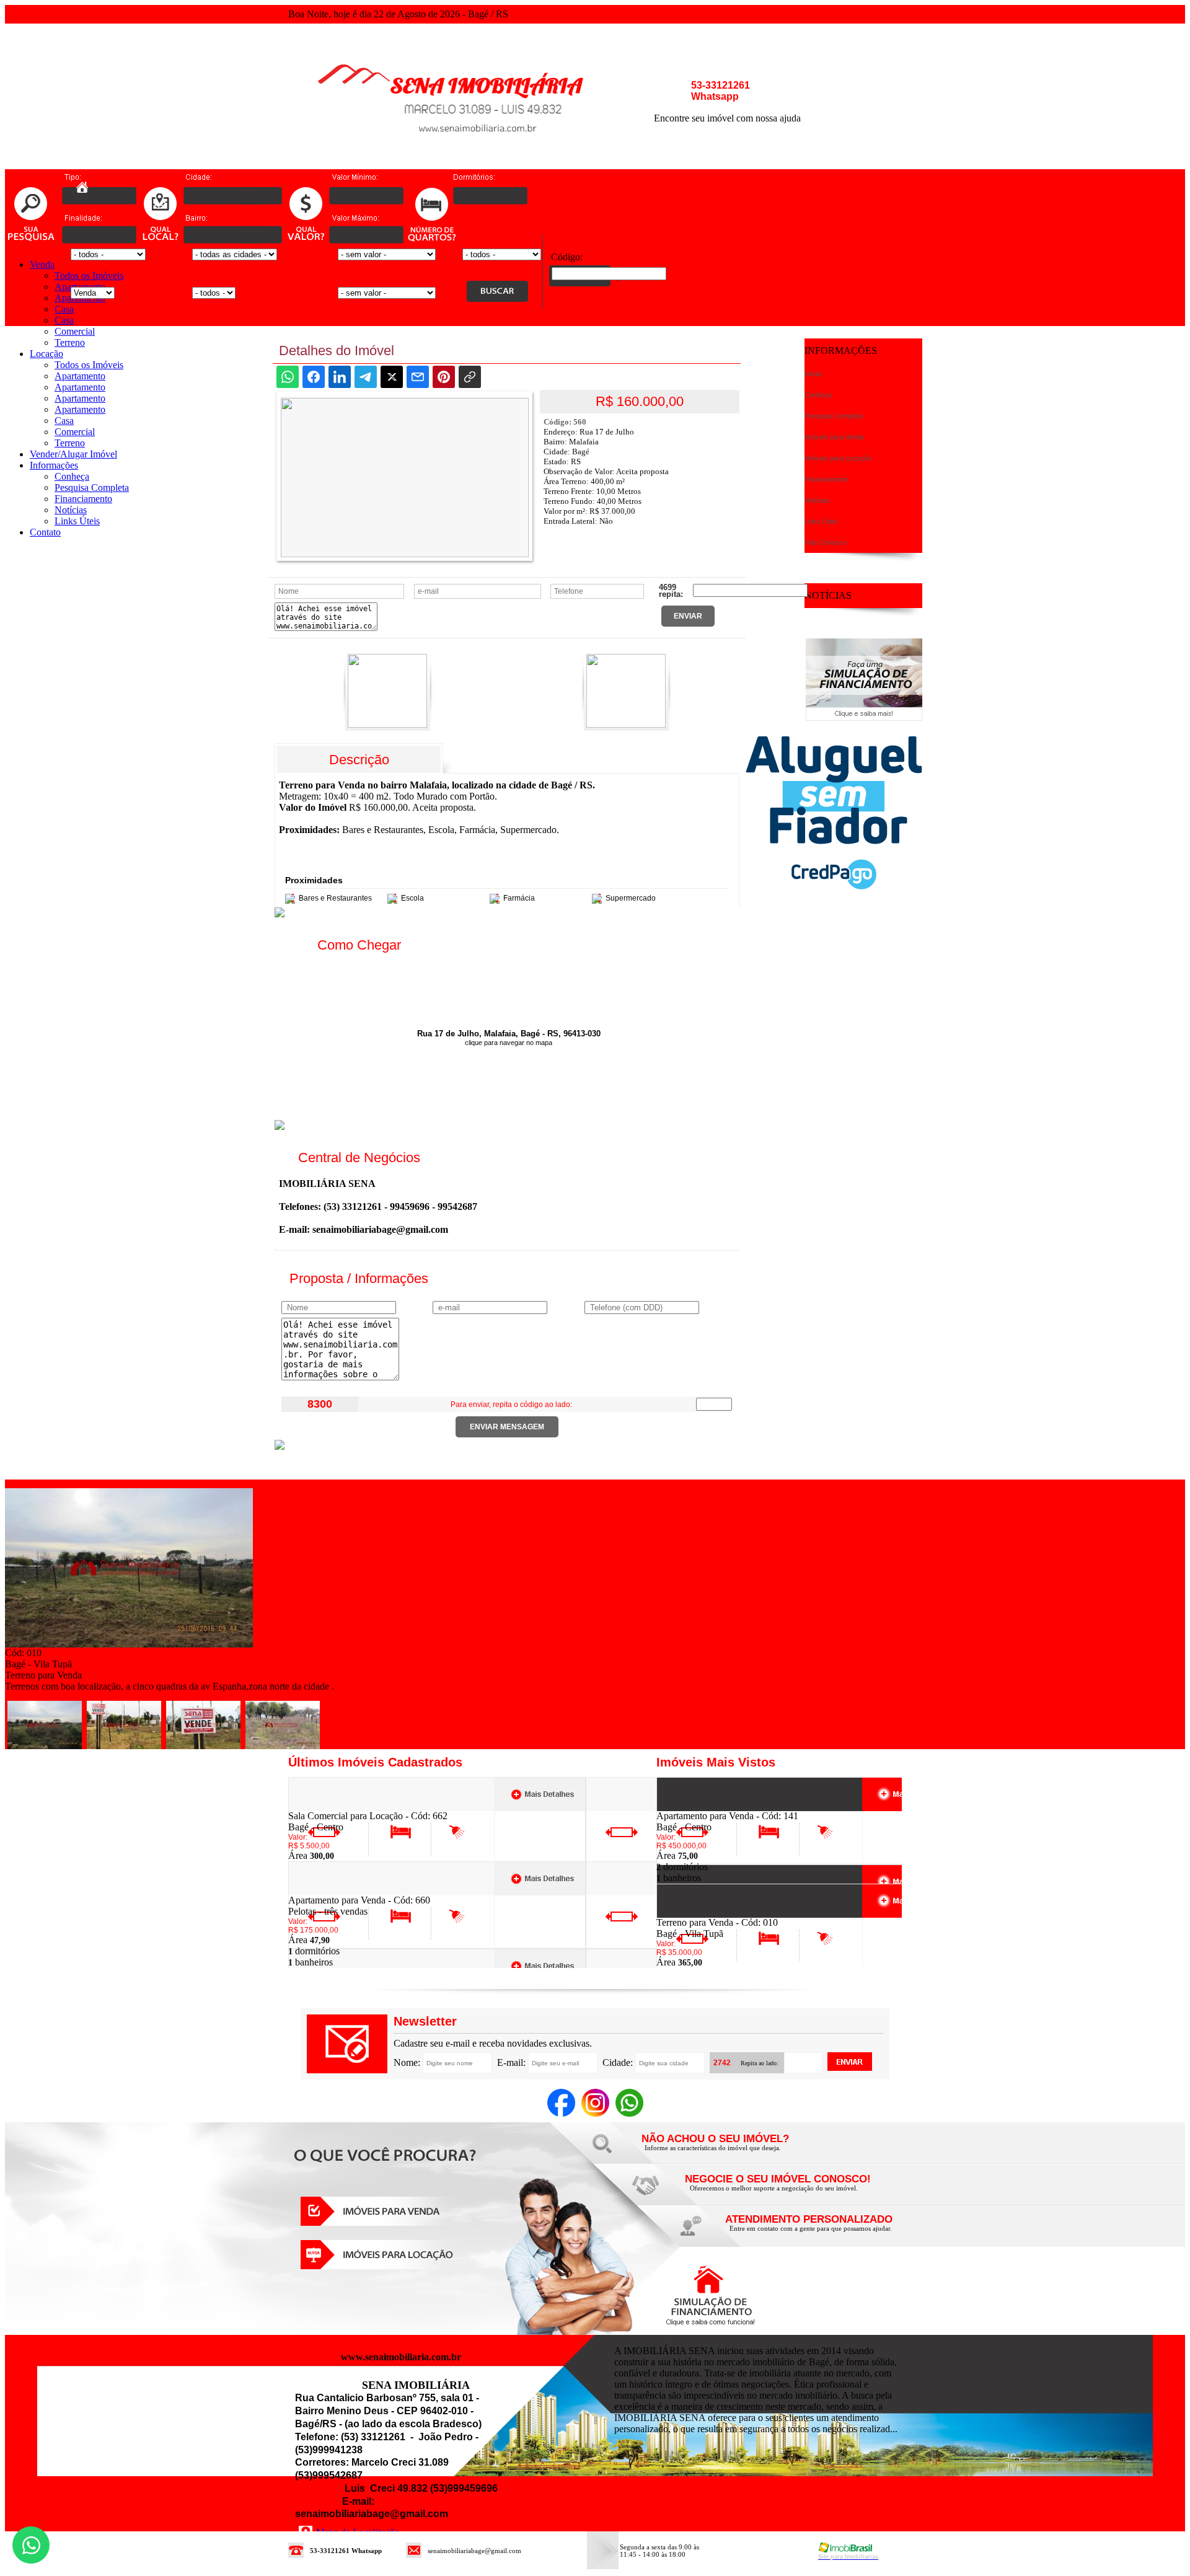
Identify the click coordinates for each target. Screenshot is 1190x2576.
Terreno (70, 342)
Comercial (75, 331)
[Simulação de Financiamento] (864, 717)
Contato (45, 532)
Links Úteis (77, 521)
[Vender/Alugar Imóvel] (775, 2191)
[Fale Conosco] (731, 2151)
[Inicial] (468, 166)
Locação (46, 354)
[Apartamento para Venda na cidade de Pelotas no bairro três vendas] (334, 1891)
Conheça (72, 476)
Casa (64, 309)
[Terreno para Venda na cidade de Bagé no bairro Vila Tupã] (129, 1644)
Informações (54, 465)
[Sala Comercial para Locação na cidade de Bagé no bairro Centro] (334, 1807)
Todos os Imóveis (89, 276)
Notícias (71, 510)
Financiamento (83, 499)
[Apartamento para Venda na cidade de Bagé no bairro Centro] (702, 1807)
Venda (42, 264)
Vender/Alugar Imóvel (73, 454)
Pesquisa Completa (92, 487)
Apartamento (80, 376)
